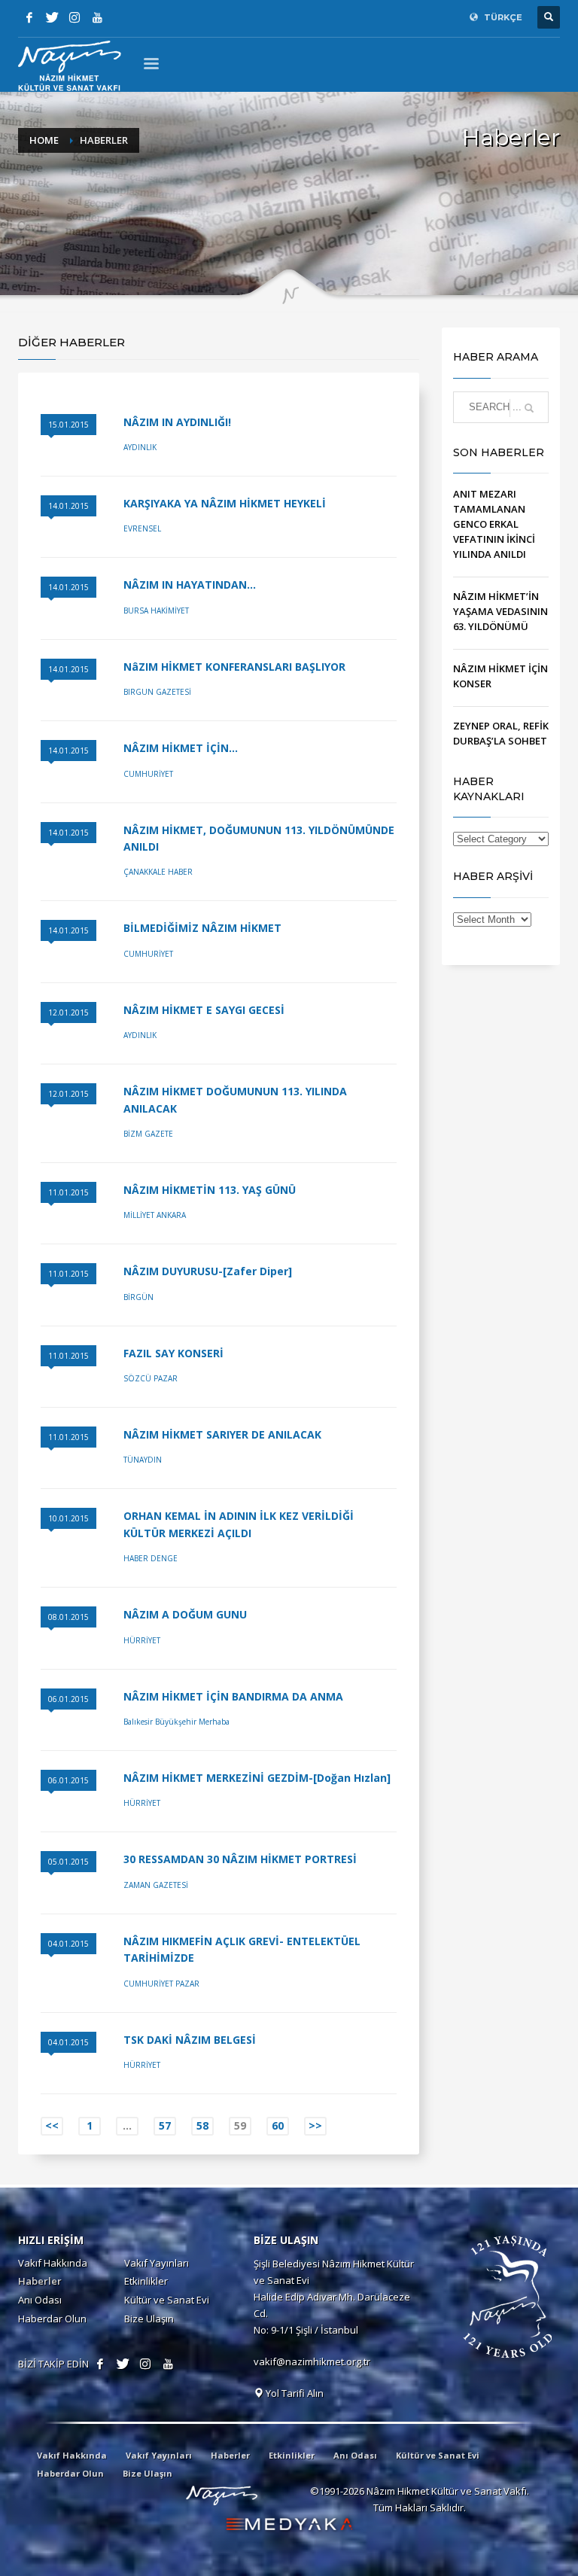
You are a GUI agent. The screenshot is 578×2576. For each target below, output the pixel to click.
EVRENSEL (142, 528)
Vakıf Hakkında (53, 2263)
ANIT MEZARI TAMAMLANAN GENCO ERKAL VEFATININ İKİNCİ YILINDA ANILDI (494, 524)
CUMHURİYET (148, 774)
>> (315, 2125)
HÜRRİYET (142, 1640)
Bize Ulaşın (149, 2319)
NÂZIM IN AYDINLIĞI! (177, 422)
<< (52, 2125)
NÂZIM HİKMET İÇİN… (181, 748)
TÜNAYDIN (143, 1460)
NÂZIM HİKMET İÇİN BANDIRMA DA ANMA (233, 1696)
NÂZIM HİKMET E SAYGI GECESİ (204, 1010)
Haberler (40, 2281)
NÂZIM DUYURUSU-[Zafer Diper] (208, 1271)
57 (165, 2125)
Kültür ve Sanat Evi (167, 2300)
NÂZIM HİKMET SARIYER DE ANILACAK (222, 1434)
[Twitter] (52, 17)
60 (278, 2125)
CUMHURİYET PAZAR (161, 1984)
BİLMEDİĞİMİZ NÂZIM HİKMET (202, 928)
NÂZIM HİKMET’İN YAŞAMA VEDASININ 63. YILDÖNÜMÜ (500, 611)
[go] (529, 408)
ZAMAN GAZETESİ (156, 1885)
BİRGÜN (138, 1297)
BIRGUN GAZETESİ (157, 692)
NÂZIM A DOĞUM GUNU (185, 1614)
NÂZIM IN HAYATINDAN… (190, 585)
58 (202, 2125)
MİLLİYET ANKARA (155, 1215)
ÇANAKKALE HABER (158, 872)
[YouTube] (97, 17)
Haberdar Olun (52, 2319)
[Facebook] (29, 17)
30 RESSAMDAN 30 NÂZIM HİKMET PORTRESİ (240, 1859)
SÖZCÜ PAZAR (151, 1378)
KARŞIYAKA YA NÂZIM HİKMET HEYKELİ (225, 503)
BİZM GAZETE (148, 1134)
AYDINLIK (140, 447)
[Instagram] (75, 17)
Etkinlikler (146, 2281)
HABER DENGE (151, 1558)
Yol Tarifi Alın (294, 2393)
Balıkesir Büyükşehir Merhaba (176, 1722)
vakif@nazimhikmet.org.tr (312, 2361)
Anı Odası (40, 2300)
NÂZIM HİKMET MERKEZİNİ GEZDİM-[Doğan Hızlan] (257, 1778)
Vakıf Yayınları (157, 2263)
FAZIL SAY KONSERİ (173, 1353)
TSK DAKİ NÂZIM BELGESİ (190, 2040)
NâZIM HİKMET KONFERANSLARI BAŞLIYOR (234, 667)
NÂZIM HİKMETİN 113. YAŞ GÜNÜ (210, 1190)
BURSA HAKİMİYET (156, 611)
